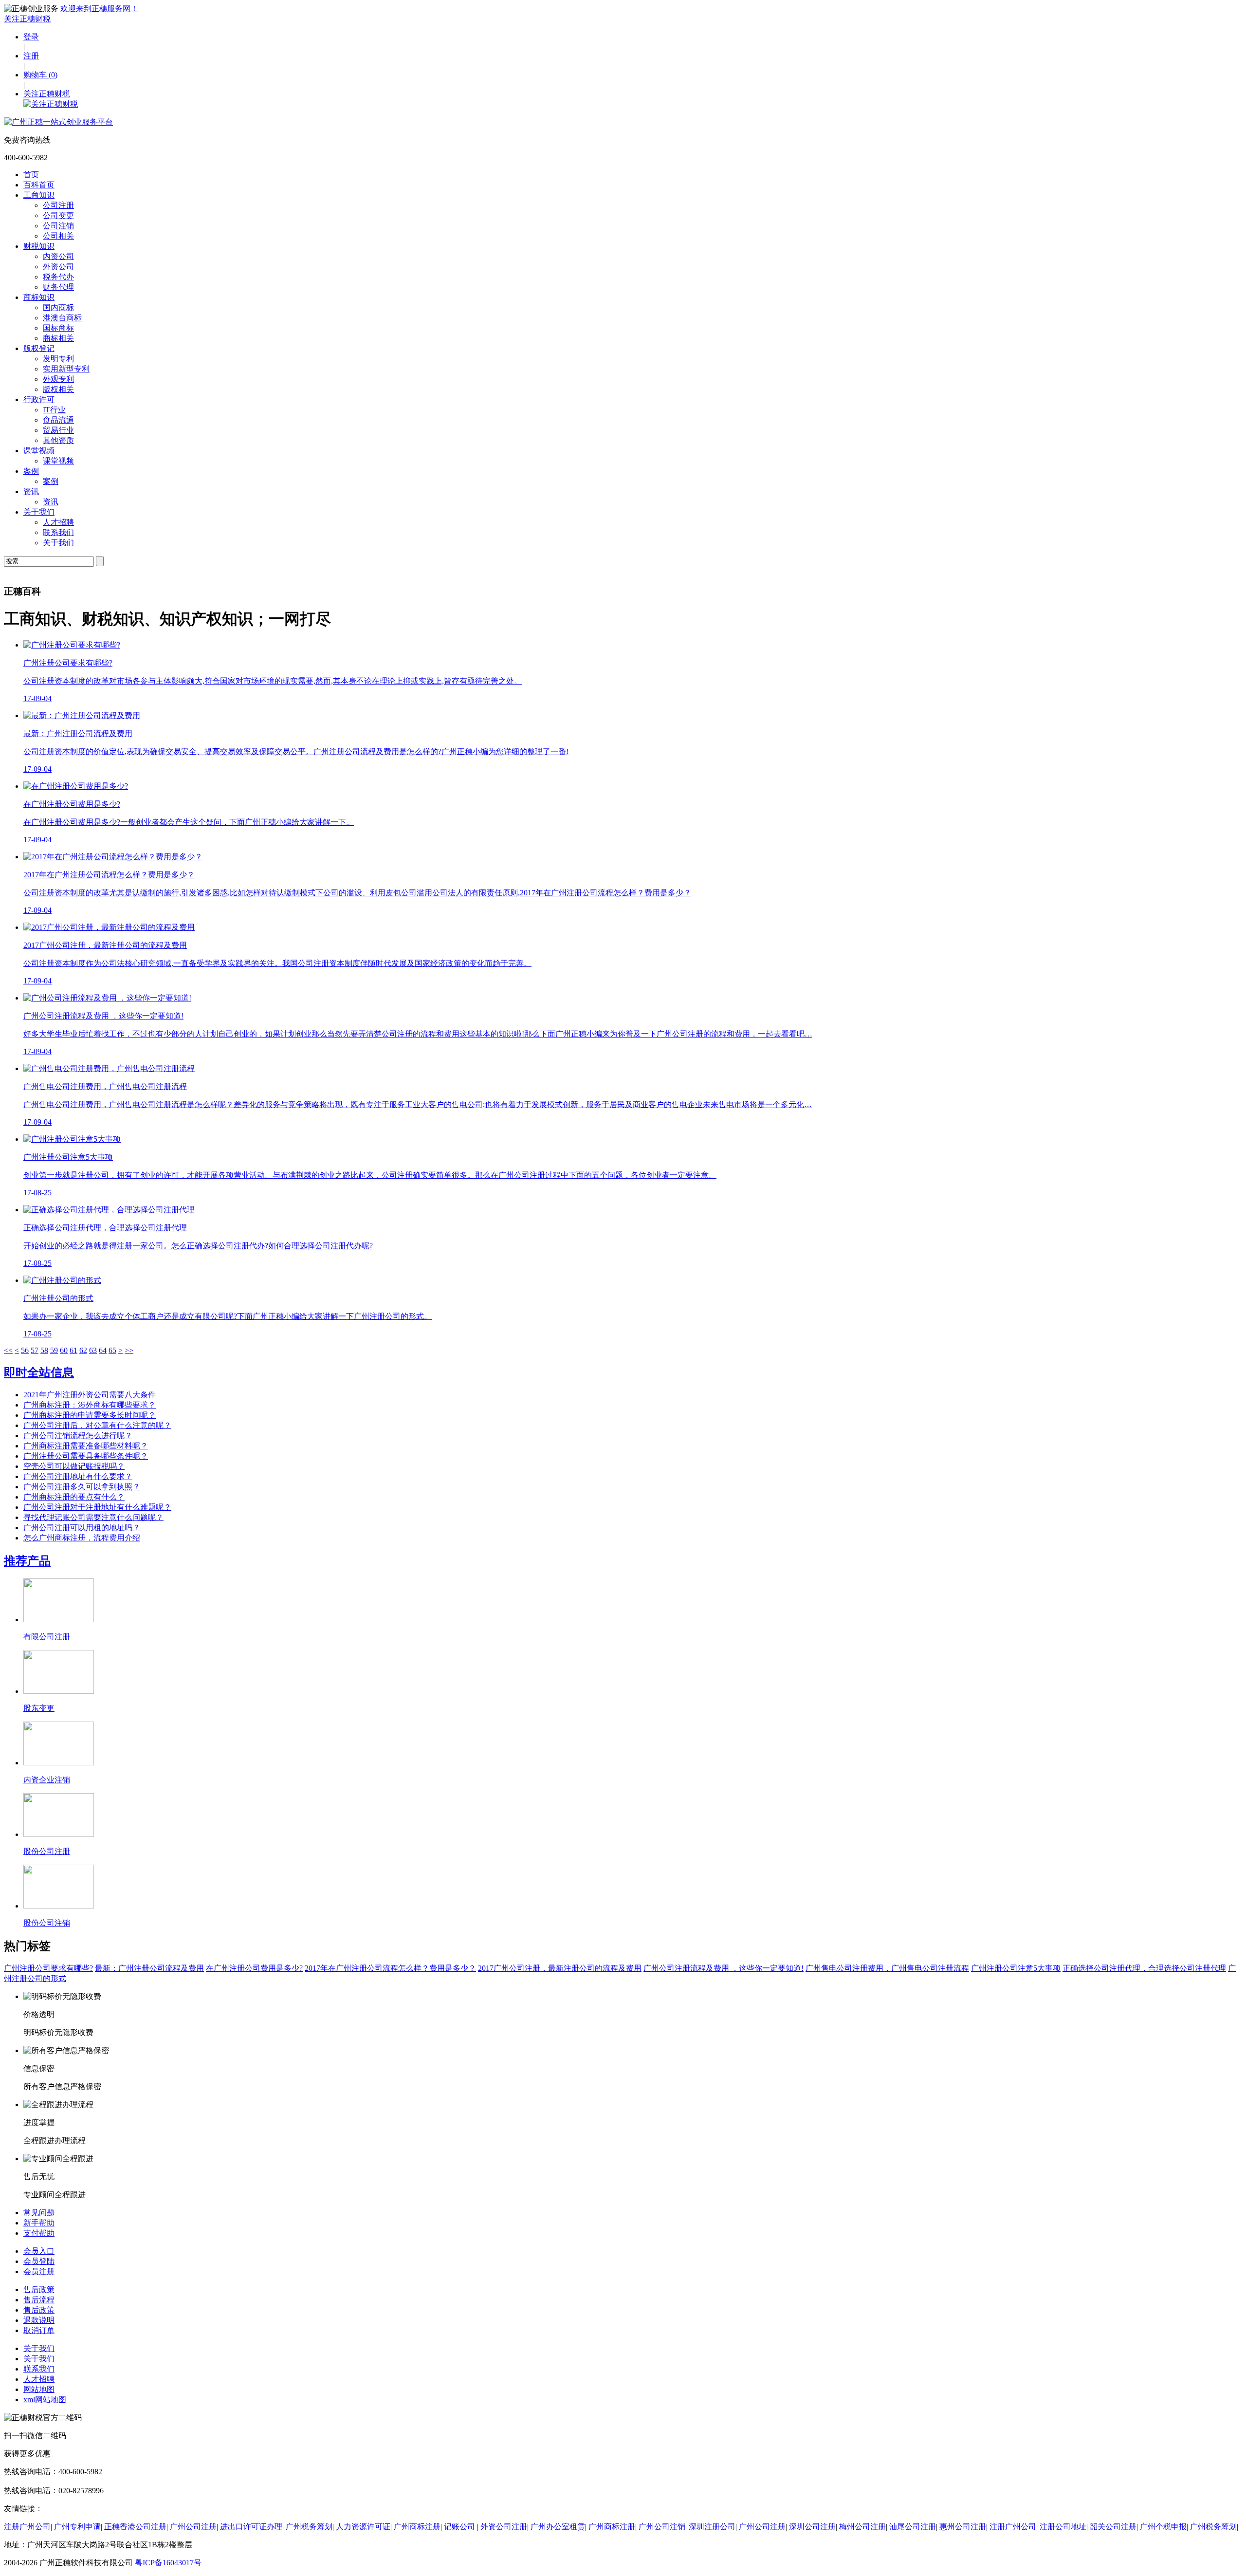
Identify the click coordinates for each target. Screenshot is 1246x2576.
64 (103, 1350)
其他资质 (58, 440)
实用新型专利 (66, 369)
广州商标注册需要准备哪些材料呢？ (86, 1446)
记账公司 (460, 2527)
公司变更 (58, 215)
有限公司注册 (47, 1637)
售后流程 (39, 2300)
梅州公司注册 (862, 2527)
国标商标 (58, 328)
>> (129, 1350)
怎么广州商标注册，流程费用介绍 (82, 1538)
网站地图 (39, 2389)
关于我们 (39, 512)
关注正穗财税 (27, 19)
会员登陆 (39, 2261)
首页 (31, 175)
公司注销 (58, 226)
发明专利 (58, 359)
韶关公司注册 (1113, 2527)
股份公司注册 (47, 1851)
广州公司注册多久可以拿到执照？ (82, 1487)
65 (112, 1350)
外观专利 (58, 379)
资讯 (31, 491)
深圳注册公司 (712, 2527)
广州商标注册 (417, 2527)
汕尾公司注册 (913, 2527)
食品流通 (58, 420)
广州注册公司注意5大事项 (1016, 1968)
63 (93, 1350)
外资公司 (58, 267)
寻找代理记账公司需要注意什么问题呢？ (93, 1517)
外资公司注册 (504, 2527)
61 (73, 1350)
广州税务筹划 (309, 2527)
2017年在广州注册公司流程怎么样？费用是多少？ (390, 1968)
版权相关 (58, 389)
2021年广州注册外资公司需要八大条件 (90, 1395)
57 (35, 1350)
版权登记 (39, 348)
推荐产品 (27, 1561)
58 (44, 1350)
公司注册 (58, 205)
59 (54, 1350)
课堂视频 (39, 451)
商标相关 (58, 338)
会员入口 (39, 2251)
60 (64, 1350)
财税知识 (39, 246)
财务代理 (58, 287)
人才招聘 (58, 522)
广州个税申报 (1163, 2527)
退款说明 (39, 2320)
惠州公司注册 (963, 2527)
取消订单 (39, 2330)
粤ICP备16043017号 (168, 2563)
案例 (31, 471)
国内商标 (58, 307)
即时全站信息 (39, 1372)
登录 (31, 37)
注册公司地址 (1063, 2527)
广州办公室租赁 (558, 2527)
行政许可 (39, 399)
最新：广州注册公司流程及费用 (149, 1968)
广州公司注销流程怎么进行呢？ (78, 1436)
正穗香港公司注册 (135, 2527)
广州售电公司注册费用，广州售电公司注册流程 (887, 1968)
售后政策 (39, 2289)
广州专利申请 (77, 2527)
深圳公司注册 (812, 2527)
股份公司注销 (47, 1923)
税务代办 (58, 277)
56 (25, 1350)
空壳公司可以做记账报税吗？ (74, 1466)
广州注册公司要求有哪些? (48, 1968)
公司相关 (58, 236)
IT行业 (54, 410)
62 (83, 1350)
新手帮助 (39, 2223)
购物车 (40, 75)
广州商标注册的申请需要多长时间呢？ (90, 1415)
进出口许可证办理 (251, 2527)
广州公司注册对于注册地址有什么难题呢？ (97, 1507)
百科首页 (39, 185)
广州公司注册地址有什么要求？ (78, 1476)
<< (8, 1350)
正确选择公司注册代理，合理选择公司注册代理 (1144, 1968)
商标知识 (39, 297)
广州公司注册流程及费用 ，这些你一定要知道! (724, 1968)
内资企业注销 (47, 1780)
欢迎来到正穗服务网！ (99, 9)
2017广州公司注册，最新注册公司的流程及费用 (560, 1968)
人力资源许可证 (363, 2527)
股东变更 (39, 1708)
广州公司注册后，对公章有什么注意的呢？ (97, 1425)
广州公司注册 (193, 2527)
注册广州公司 (27, 2527)
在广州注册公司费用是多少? (254, 1968)
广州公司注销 (662, 2527)
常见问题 (39, 2213)
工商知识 (39, 195)
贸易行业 (58, 430)
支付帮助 (39, 2233)
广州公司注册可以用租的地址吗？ (82, 1528)
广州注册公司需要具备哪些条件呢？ (86, 1456)
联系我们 (58, 532)
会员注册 (39, 2271)
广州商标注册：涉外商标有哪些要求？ (90, 1405)
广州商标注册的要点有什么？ (74, 1497)
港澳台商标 (62, 318)
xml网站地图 (45, 2400)
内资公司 (58, 256)
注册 (31, 56)
